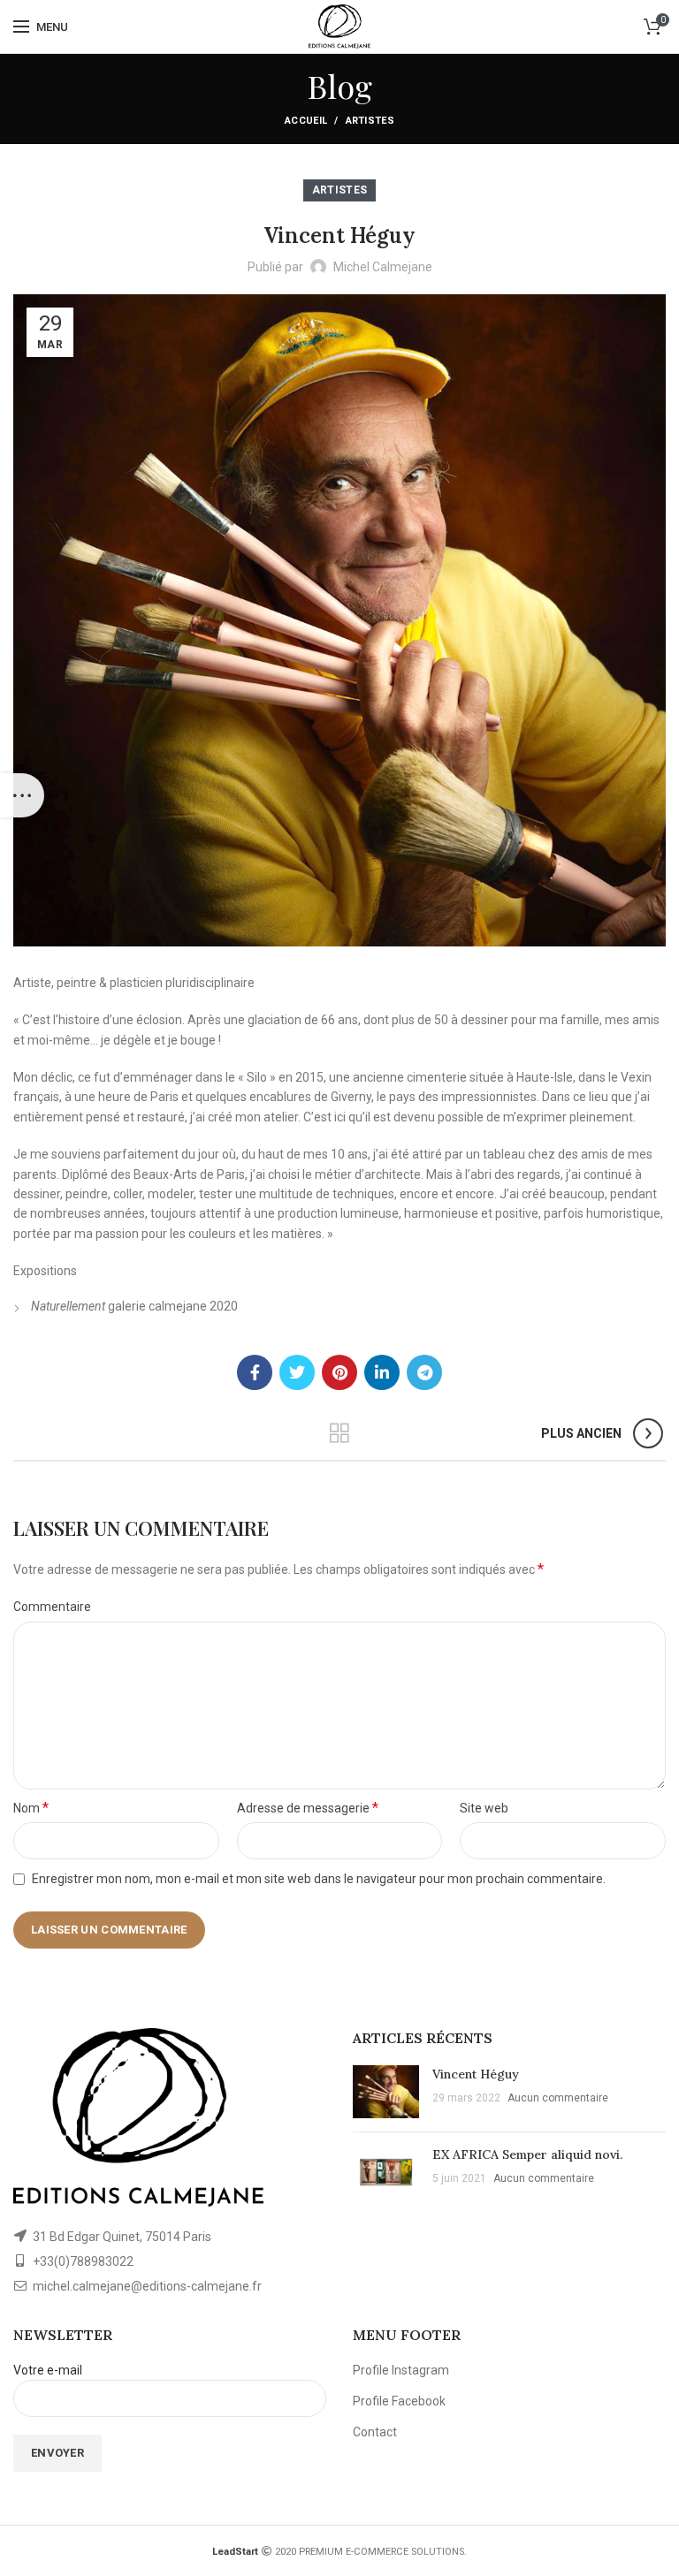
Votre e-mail (48, 2370)
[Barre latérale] (22, 795)
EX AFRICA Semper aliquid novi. (527, 2154)
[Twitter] (297, 1372)
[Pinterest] (339, 1372)
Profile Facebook (399, 2401)
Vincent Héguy (476, 2074)
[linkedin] (382, 1372)
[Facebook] (255, 1372)
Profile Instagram (401, 2370)
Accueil (306, 121)
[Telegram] (424, 1372)
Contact (375, 2432)
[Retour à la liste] (339, 1433)
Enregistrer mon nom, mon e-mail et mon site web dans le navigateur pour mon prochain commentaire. (319, 1879)
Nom (31, 1808)
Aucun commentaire (558, 2098)
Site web (484, 1808)
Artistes (370, 121)
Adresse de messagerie (308, 1808)
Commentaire (52, 1607)
